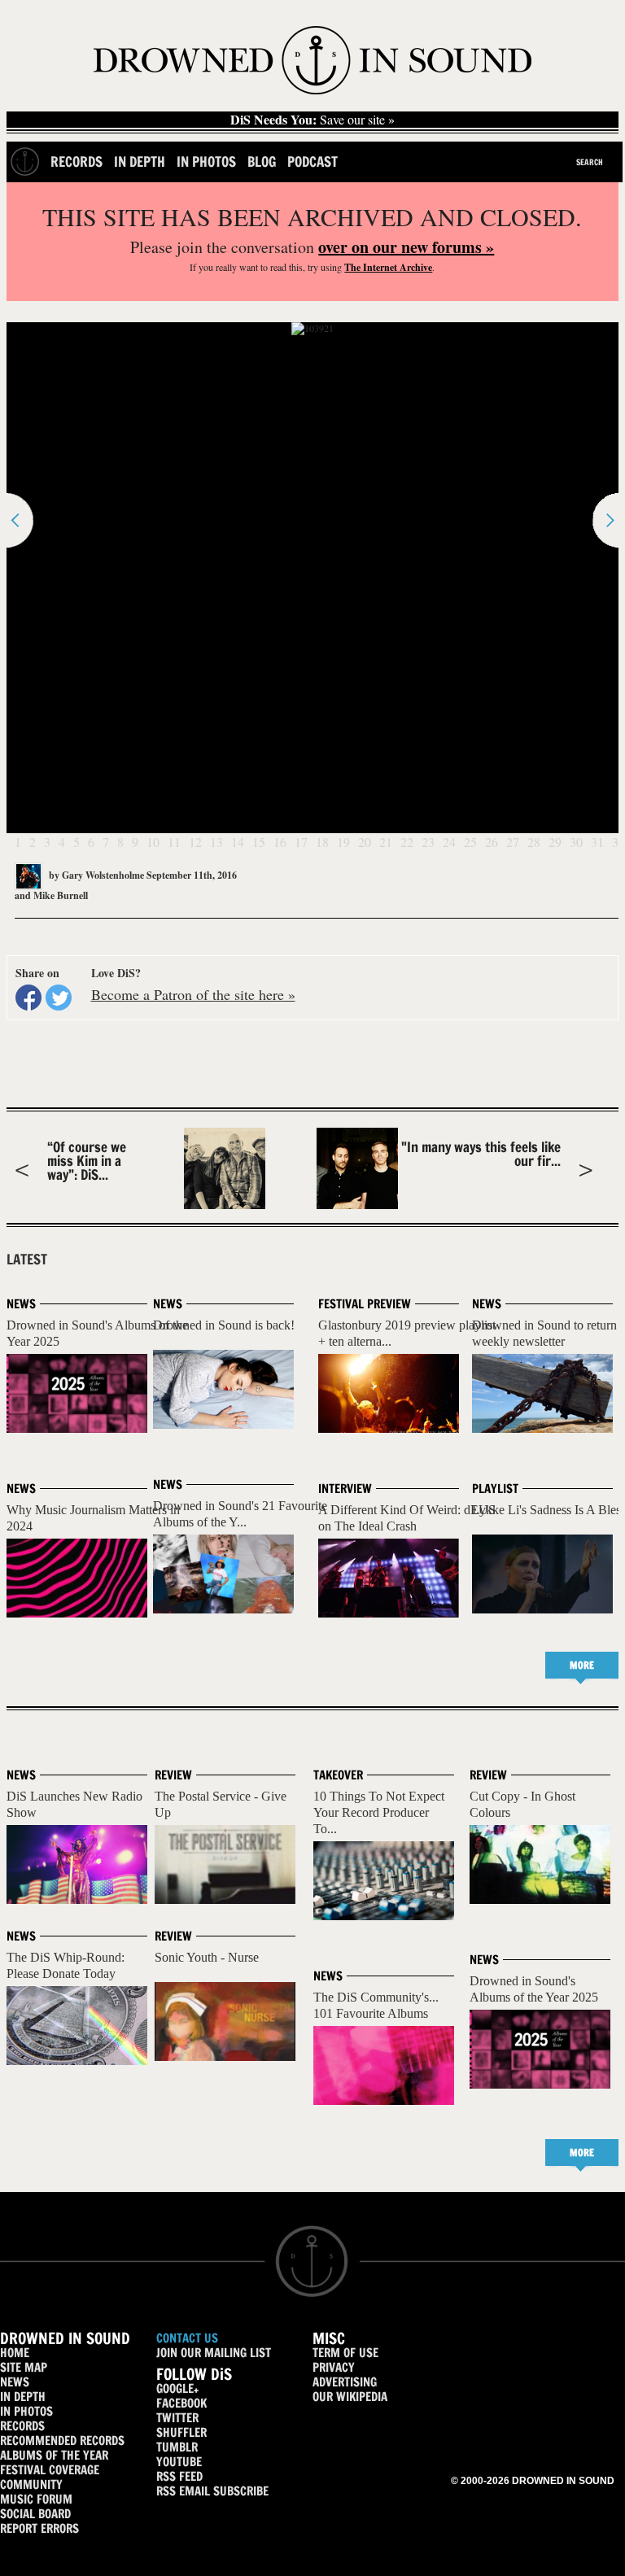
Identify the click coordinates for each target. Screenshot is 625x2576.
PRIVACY (334, 2367)
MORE (582, 1665)
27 (513, 842)
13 (216, 842)
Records (76, 162)
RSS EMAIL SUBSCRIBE (212, 2491)
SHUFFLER (181, 2432)
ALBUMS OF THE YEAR (54, 2455)
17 (301, 842)
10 (153, 842)
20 (365, 842)
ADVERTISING (345, 2382)
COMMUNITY (31, 2484)
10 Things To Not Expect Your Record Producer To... (379, 1812)
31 (597, 842)
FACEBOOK (181, 2403)
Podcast (312, 162)
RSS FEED (179, 2476)
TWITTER (177, 2418)
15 (259, 842)
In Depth (140, 162)
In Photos (206, 162)
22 (407, 842)
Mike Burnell (61, 895)
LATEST (27, 1260)
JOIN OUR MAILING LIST (214, 2353)
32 (618, 842)
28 (534, 842)
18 (322, 842)
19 (343, 842)
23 (428, 842)
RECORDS (22, 2426)
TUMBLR (177, 2447)
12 (195, 842)
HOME (15, 2353)
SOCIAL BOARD (35, 2514)
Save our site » (312, 120)
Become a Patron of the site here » (193, 994)
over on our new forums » (406, 247)
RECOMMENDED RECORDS (62, 2441)
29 (555, 842)
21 (386, 842)
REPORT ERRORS (39, 2528)
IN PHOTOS (26, 2411)
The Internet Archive (388, 267)
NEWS (15, 2382)
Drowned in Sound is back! (224, 1325)
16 (280, 842)
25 (470, 842)
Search (590, 162)
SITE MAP (24, 2367)
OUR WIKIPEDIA (350, 2397)
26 (492, 842)
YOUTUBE (179, 2462)
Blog (262, 162)
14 (238, 842)
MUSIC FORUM (36, 2499)
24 (449, 842)
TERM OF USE (345, 2353)
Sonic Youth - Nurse (207, 1957)
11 (174, 842)
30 (576, 842)
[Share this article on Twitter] (59, 998)
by (95, 875)
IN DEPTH (23, 2397)
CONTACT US (187, 2338)
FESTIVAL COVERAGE (50, 2470)
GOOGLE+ (177, 2388)
